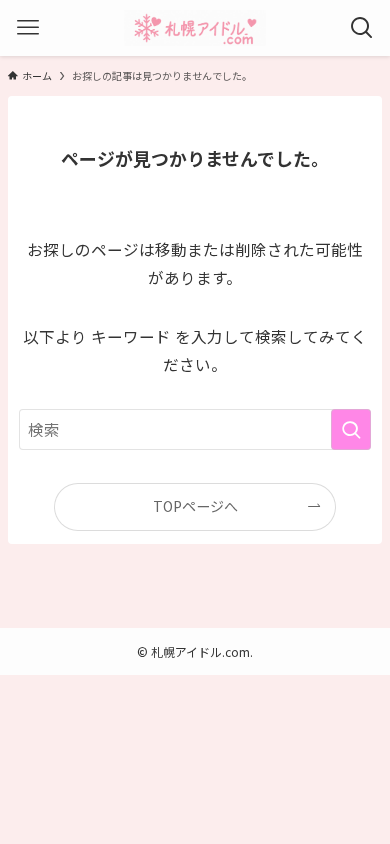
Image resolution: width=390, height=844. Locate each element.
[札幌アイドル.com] (195, 28)
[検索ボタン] (362, 28)
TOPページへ (195, 506)
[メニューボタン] (28, 28)
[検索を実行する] (351, 429)
